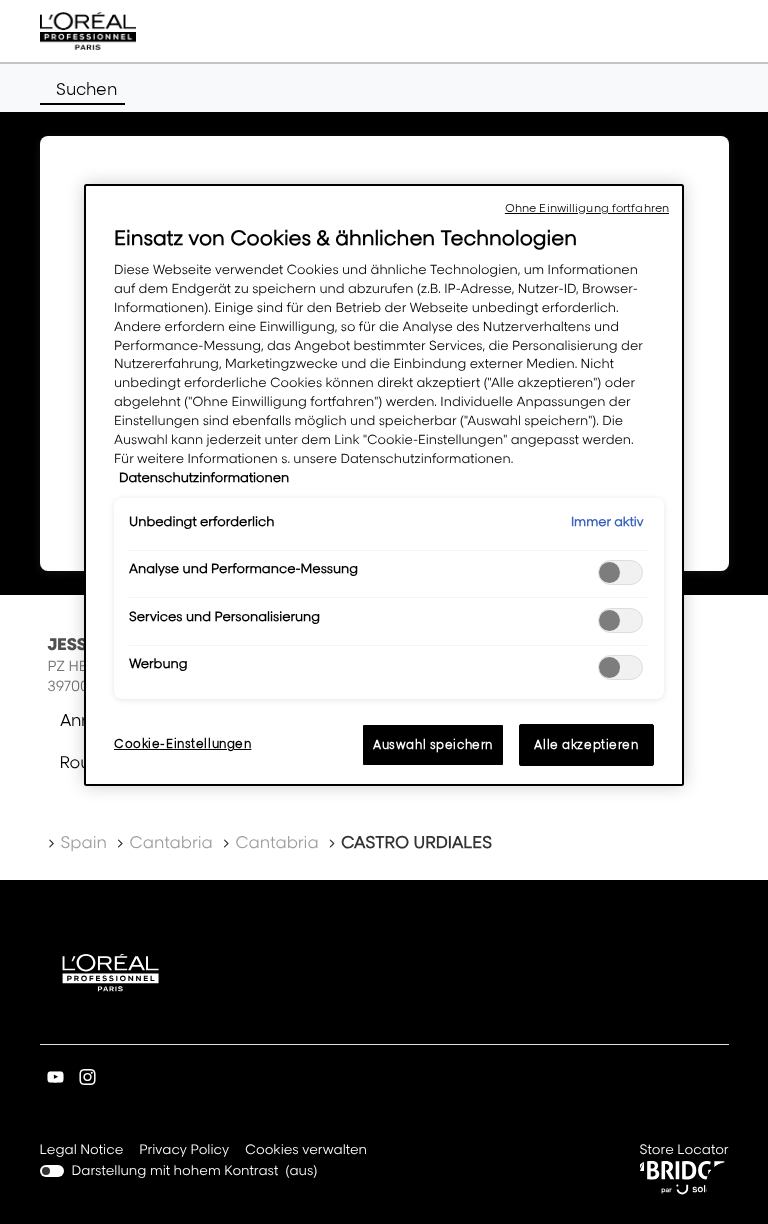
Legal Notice (82, 1151)
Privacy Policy (184, 1151)
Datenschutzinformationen (204, 478)
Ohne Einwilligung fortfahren (587, 208)
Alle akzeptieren (586, 744)
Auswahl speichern (433, 744)
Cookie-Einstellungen (182, 743)
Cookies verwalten (306, 1150)
